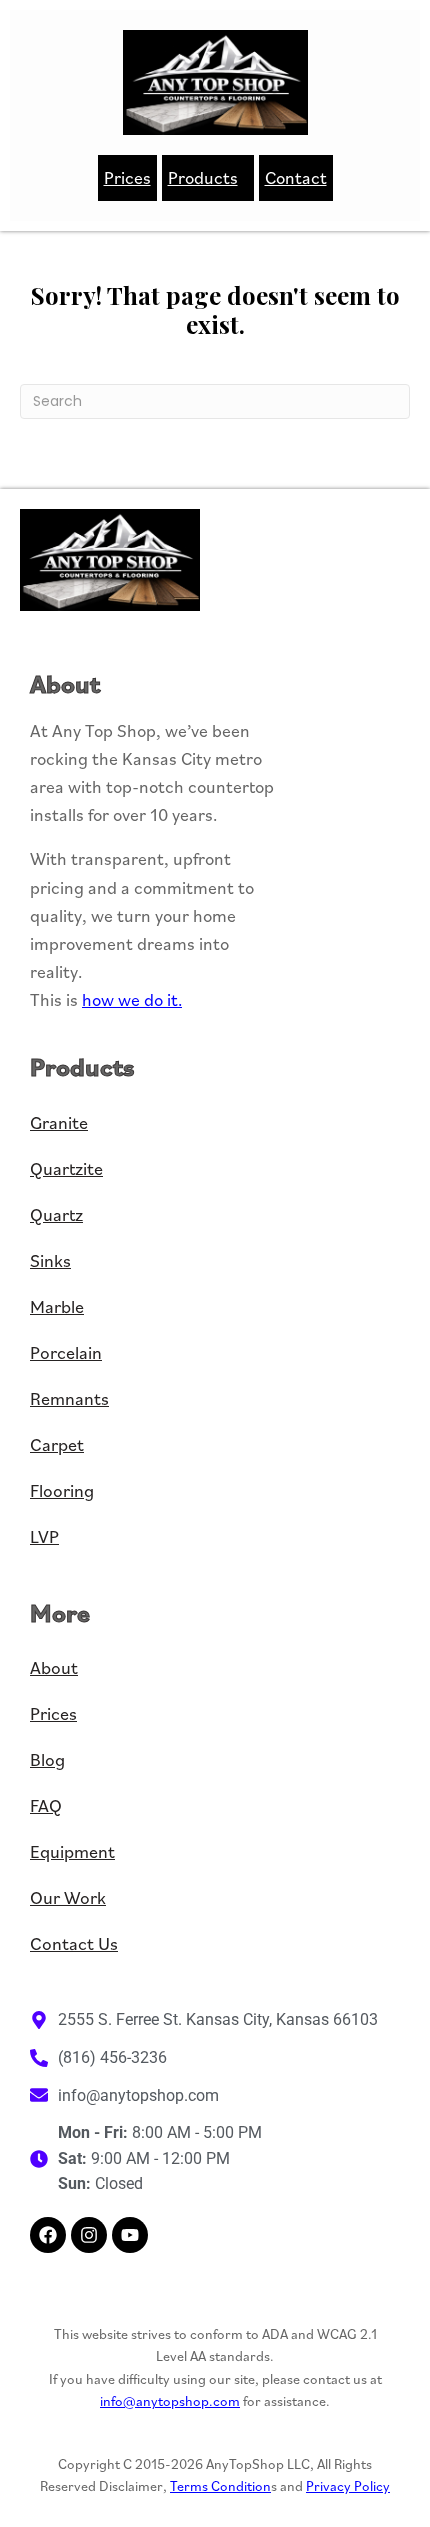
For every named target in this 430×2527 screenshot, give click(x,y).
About (54, 1667)
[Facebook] (48, 2235)
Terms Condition (220, 2486)
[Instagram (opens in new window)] (89, 2235)
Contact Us (74, 1943)
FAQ (46, 1805)
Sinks (50, 1260)
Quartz (56, 1214)
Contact (296, 177)
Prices (127, 177)
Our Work (68, 1897)
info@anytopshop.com (170, 2401)
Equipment (72, 1851)
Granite (59, 1122)
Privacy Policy (348, 2486)
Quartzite (66, 1168)
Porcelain (66, 1352)
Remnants (69, 1398)
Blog (47, 1759)
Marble (57, 1306)
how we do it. (132, 999)
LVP (44, 1536)
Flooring (62, 1490)
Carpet (57, 1444)
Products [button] (203, 177)
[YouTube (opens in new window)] (130, 2235)
